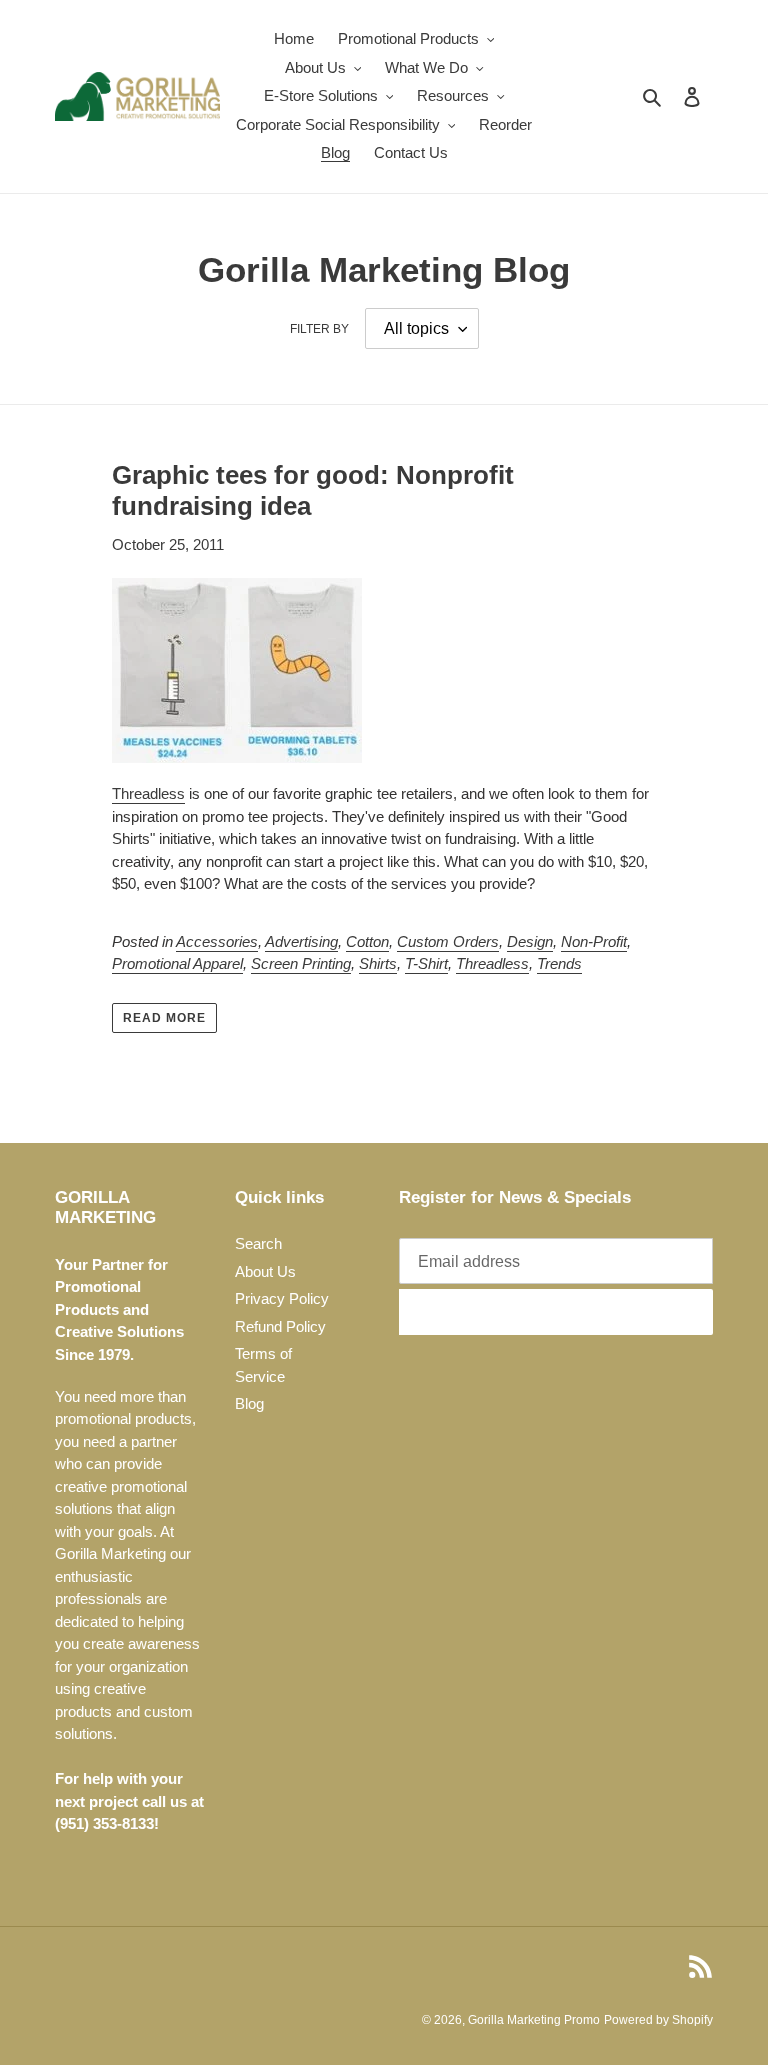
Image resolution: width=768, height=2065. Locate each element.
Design (530, 941)
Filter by (319, 329)
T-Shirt (426, 963)
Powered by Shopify (658, 2020)
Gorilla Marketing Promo (534, 2020)
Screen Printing (301, 963)
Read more (164, 1018)
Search (258, 1243)
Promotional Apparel (177, 963)
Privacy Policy (282, 1298)
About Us (265, 1271)
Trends (559, 963)
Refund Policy (280, 1326)
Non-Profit (594, 941)
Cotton (367, 941)
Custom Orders (448, 941)
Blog (249, 1403)
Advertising (301, 941)
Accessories (217, 941)
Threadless (148, 793)
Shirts (378, 963)
